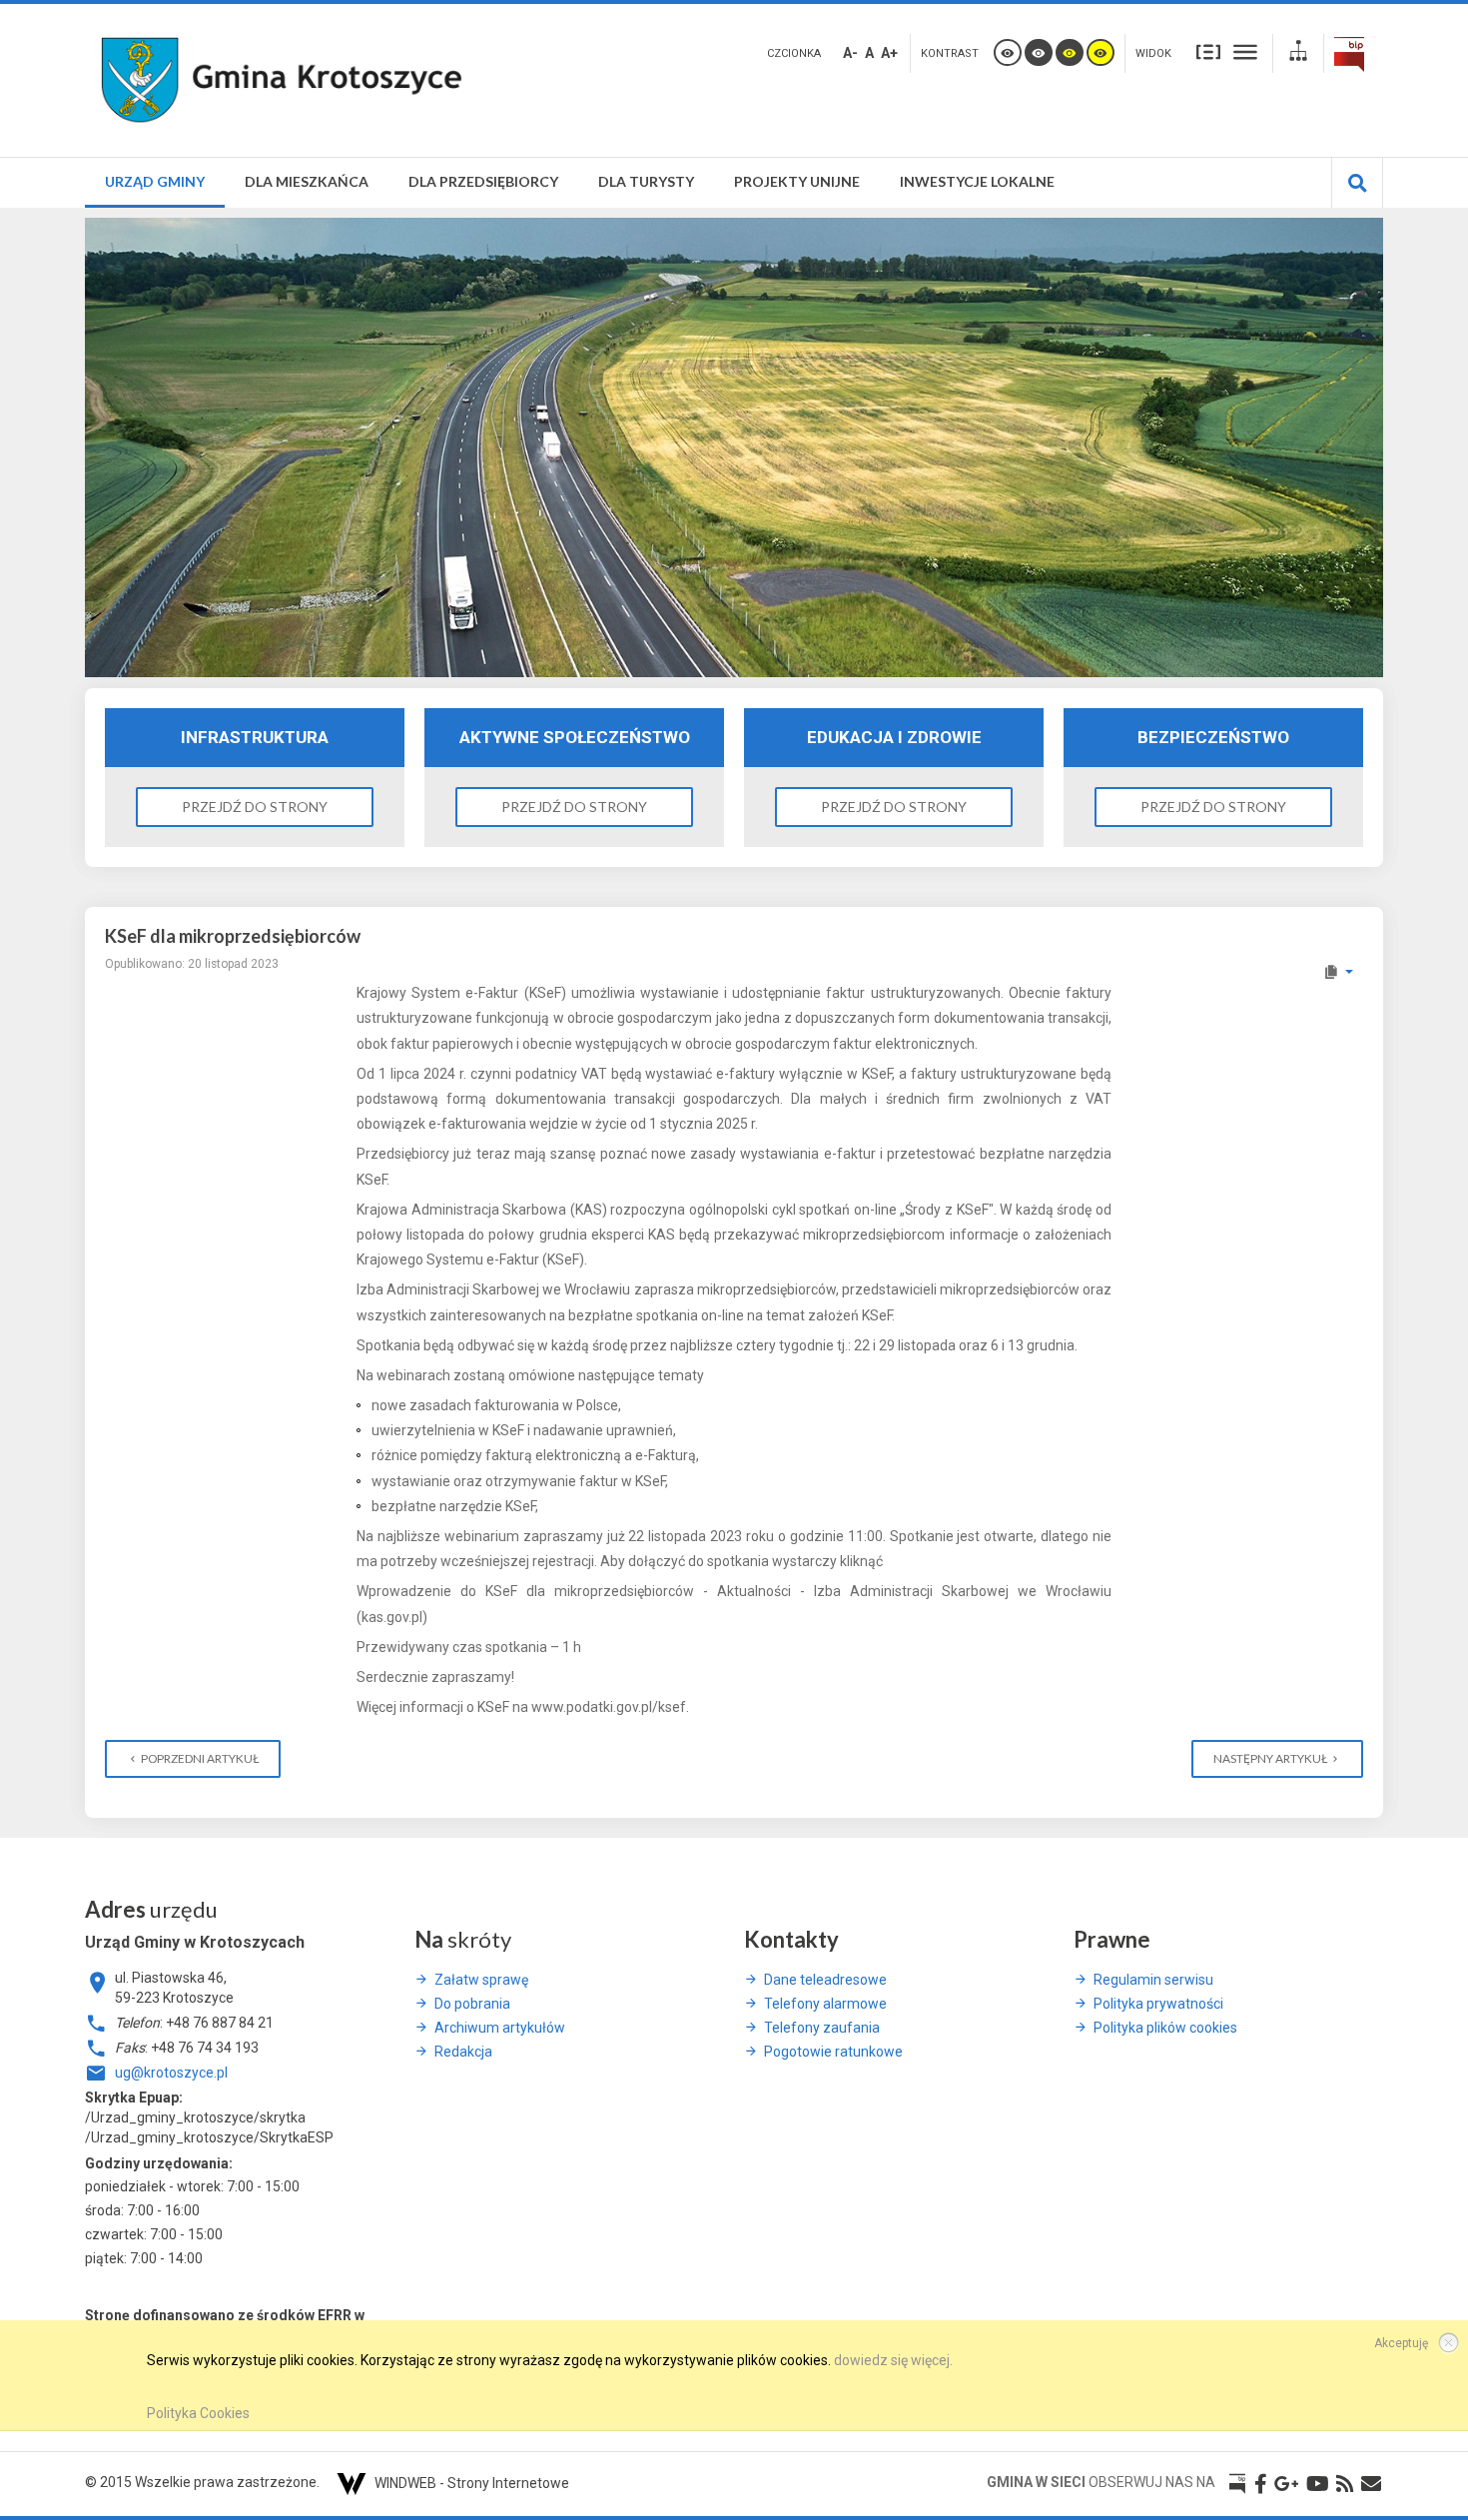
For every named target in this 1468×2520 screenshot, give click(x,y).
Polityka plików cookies (1165, 2028)
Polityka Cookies (198, 2413)
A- (850, 53)
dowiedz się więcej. (893, 2360)
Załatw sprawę (481, 1980)
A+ (889, 53)
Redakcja (463, 2052)
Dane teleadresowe (825, 1980)
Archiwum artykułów (500, 2028)
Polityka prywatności (1158, 2004)
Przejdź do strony (255, 807)
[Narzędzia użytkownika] (1338, 972)
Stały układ (1208, 51)
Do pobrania (472, 2004)
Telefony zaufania (822, 2028)
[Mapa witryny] (1298, 53)
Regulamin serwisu (1153, 1980)
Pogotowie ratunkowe (833, 2052)
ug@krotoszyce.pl (171, 2073)
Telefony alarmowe (825, 2004)
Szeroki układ (1245, 51)
